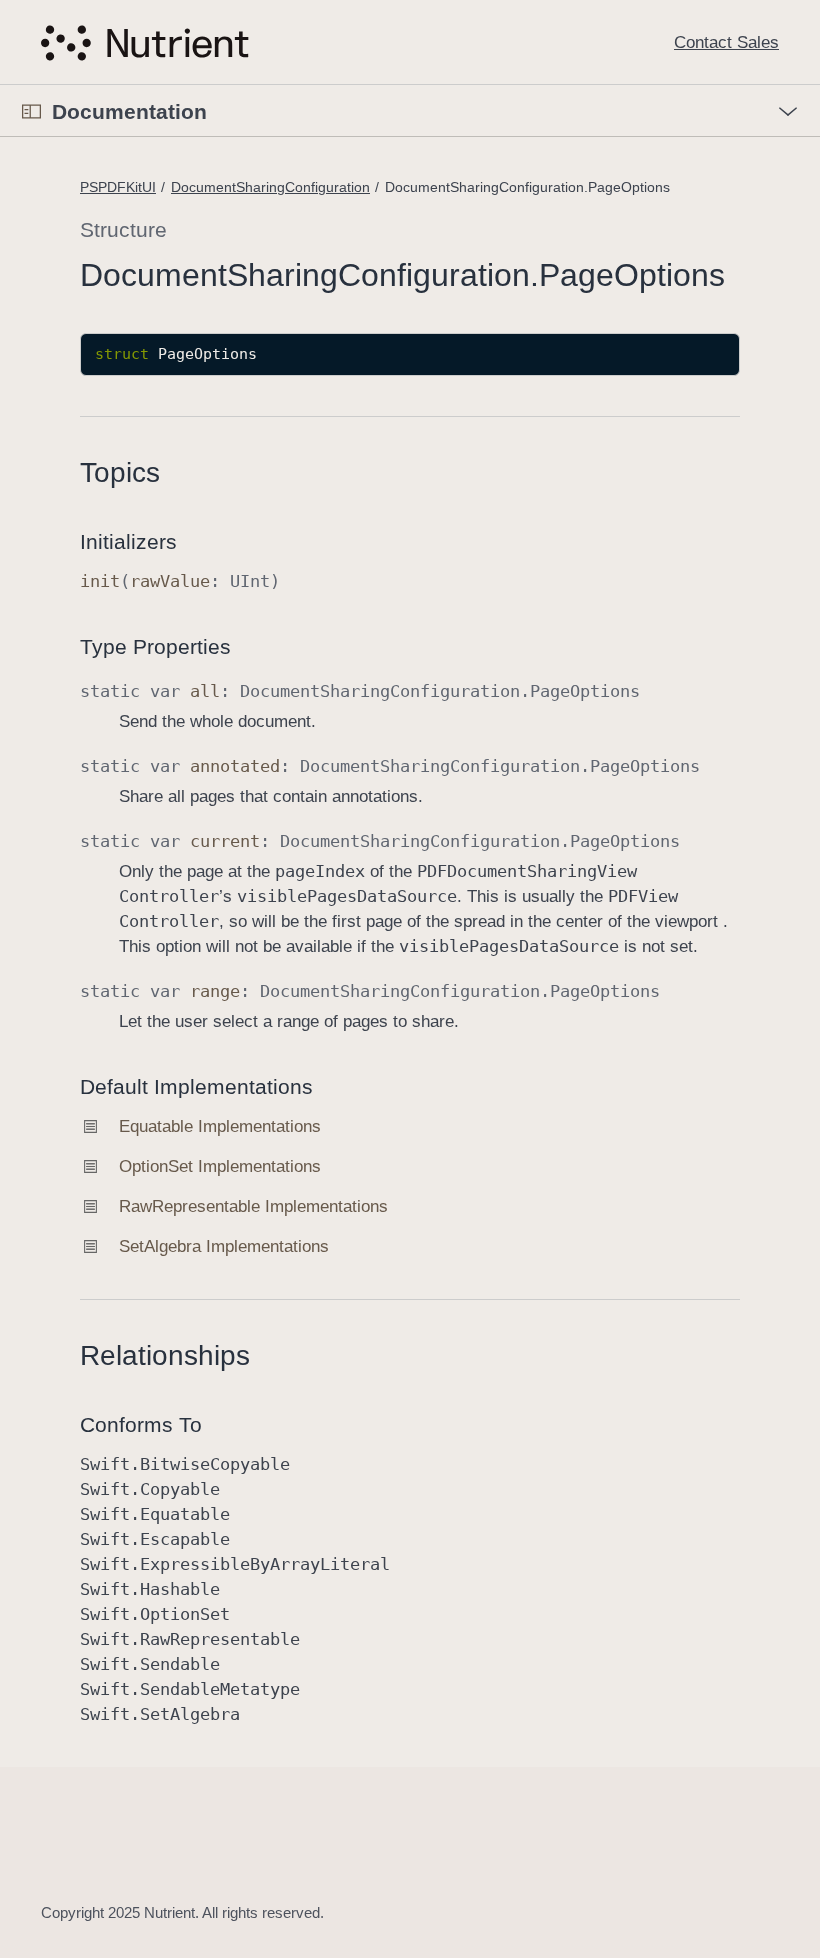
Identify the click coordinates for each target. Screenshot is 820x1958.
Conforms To (141, 1424)
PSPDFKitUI (118, 187)
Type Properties (155, 646)
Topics (120, 472)
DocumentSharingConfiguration (270, 187)
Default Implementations (196, 1086)
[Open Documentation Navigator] (31, 111)
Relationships (165, 1355)
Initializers (128, 541)
